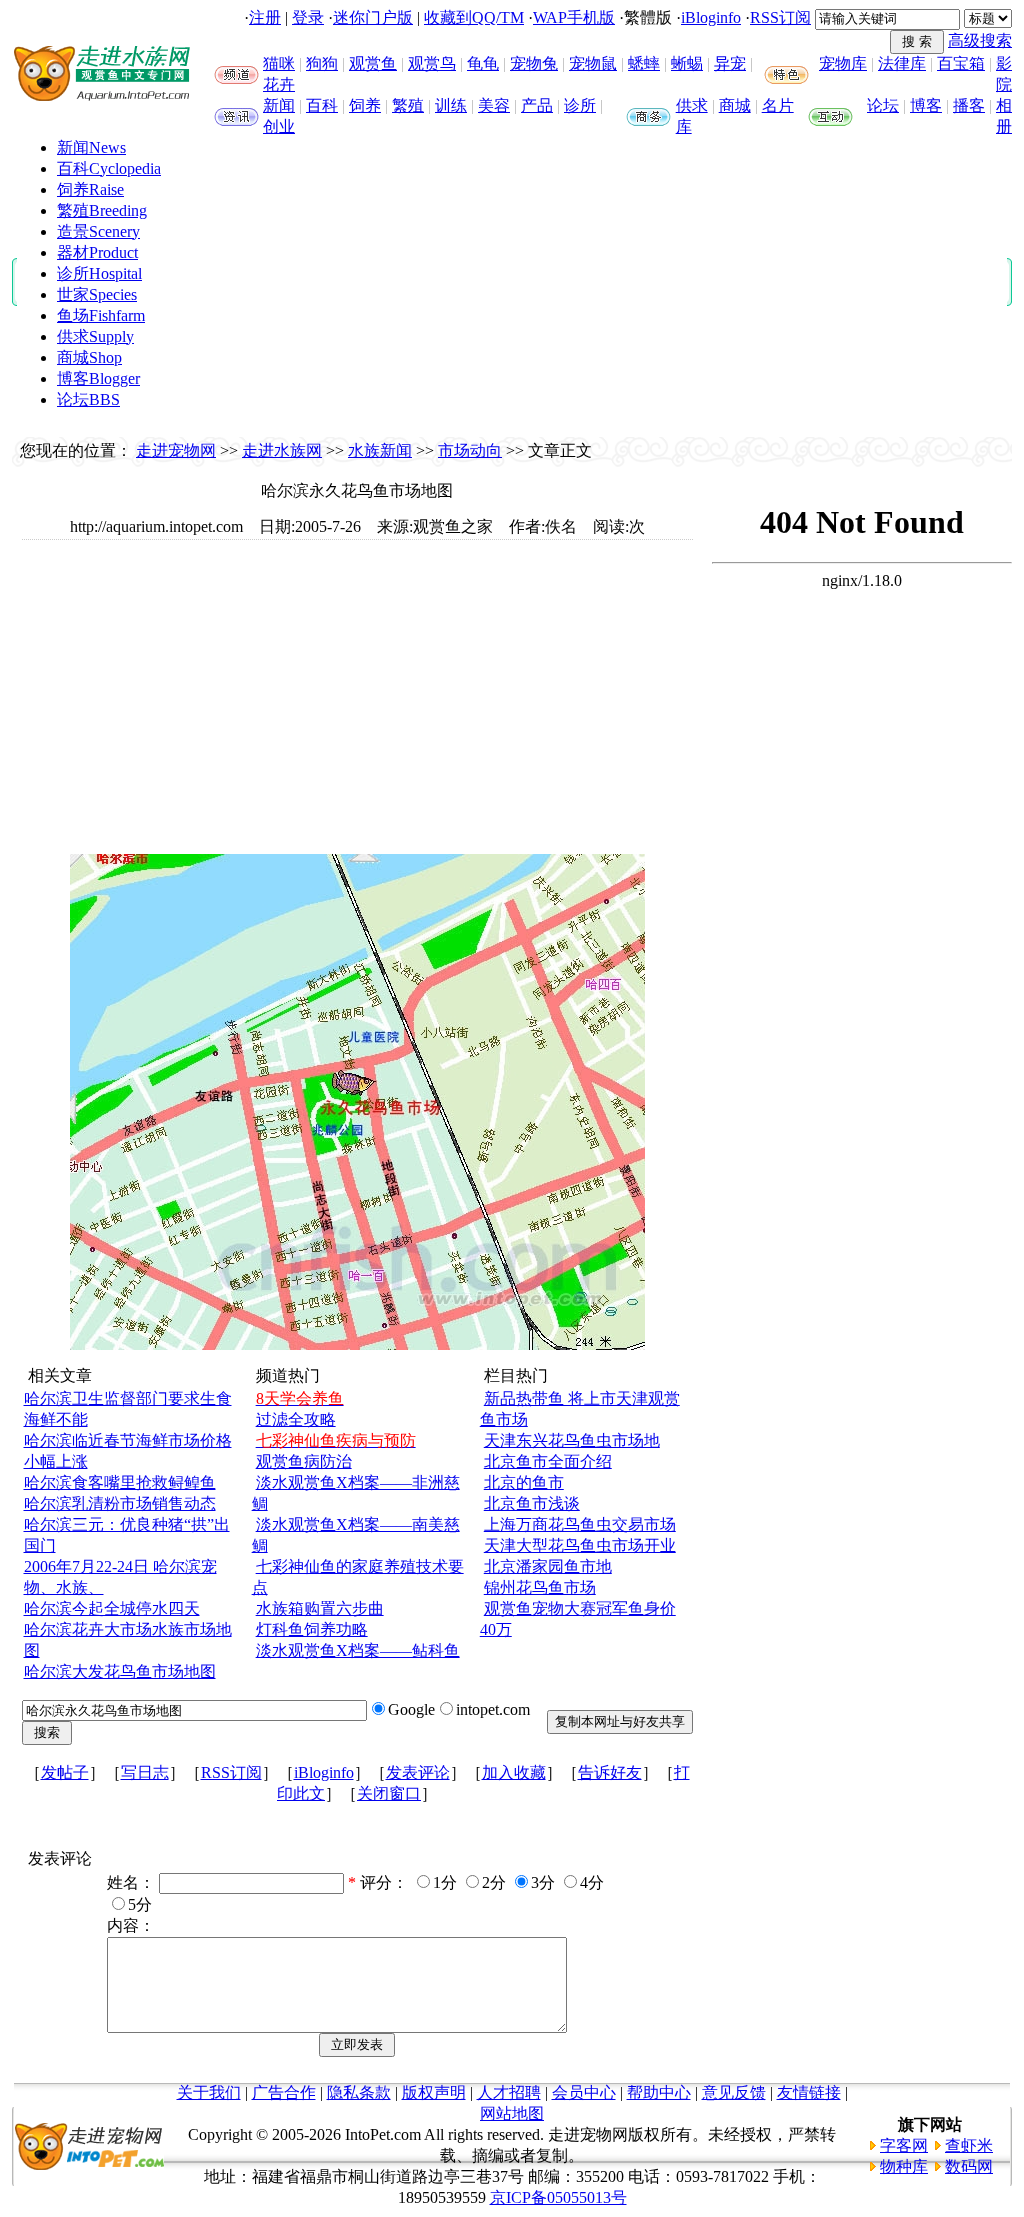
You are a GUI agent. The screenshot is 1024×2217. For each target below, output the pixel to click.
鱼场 (101, 315)
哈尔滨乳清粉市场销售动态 (120, 1503)
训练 (451, 105)
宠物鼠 (593, 63)
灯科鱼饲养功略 (312, 1629)
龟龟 (483, 63)
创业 (279, 126)
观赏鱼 (373, 63)
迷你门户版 (373, 17)
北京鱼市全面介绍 (548, 1461)
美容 (494, 105)
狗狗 (322, 63)
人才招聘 (509, 2092)
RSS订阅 (780, 17)
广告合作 (284, 2092)
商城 (735, 105)
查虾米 (969, 2145)
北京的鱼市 (524, 1482)
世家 (97, 294)
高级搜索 (980, 40)
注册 (265, 17)
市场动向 (470, 450)
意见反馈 (734, 2092)
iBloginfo (711, 17)
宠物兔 (534, 63)
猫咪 (279, 63)
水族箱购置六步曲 (320, 1608)
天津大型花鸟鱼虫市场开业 (580, 1545)
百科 (322, 105)
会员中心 (584, 2092)
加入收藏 (514, 1772)
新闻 (279, 105)
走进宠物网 (176, 450)
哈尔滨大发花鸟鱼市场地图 (120, 1671)
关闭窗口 (389, 1793)
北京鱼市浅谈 (532, 1503)
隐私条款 (359, 2092)
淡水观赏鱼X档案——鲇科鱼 (358, 1650)
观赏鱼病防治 (304, 1461)
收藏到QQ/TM (474, 17)
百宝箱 (961, 63)
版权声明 (434, 2092)
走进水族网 (282, 450)
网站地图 (512, 2113)
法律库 (902, 63)
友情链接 (809, 2092)
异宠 (730, 63)
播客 (969, 105)
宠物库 (843, 63)
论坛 (883, 105)
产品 (537, 105)
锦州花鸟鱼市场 (540, 1587)
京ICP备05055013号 (558, 2197)
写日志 (145, 1772)
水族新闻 (380, 450)
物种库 (904, 2166)
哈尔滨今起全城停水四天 (112, 1608)
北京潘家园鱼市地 (548, 1566)
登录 (308, 17)
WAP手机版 (574, 17)
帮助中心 (659, 2092)
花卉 (279, 84)
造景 (98, 231)
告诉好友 (610, 1772)
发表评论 (418, 1772)
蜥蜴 (687, 63)
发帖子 (65, 1772)
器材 (97, 252)
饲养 (365, 105)
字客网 (904, 2145)
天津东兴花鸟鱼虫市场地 (572, 1440)
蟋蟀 (644, 63)
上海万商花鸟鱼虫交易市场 (580, 1524)
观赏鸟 (432, 63)
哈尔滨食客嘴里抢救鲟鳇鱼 (120, 1482)
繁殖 (408, 105)
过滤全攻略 (296, 1419)
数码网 (969, 2166)
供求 (692, 105)
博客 (926, 105)
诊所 (580, 105)
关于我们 (209, 2092)
